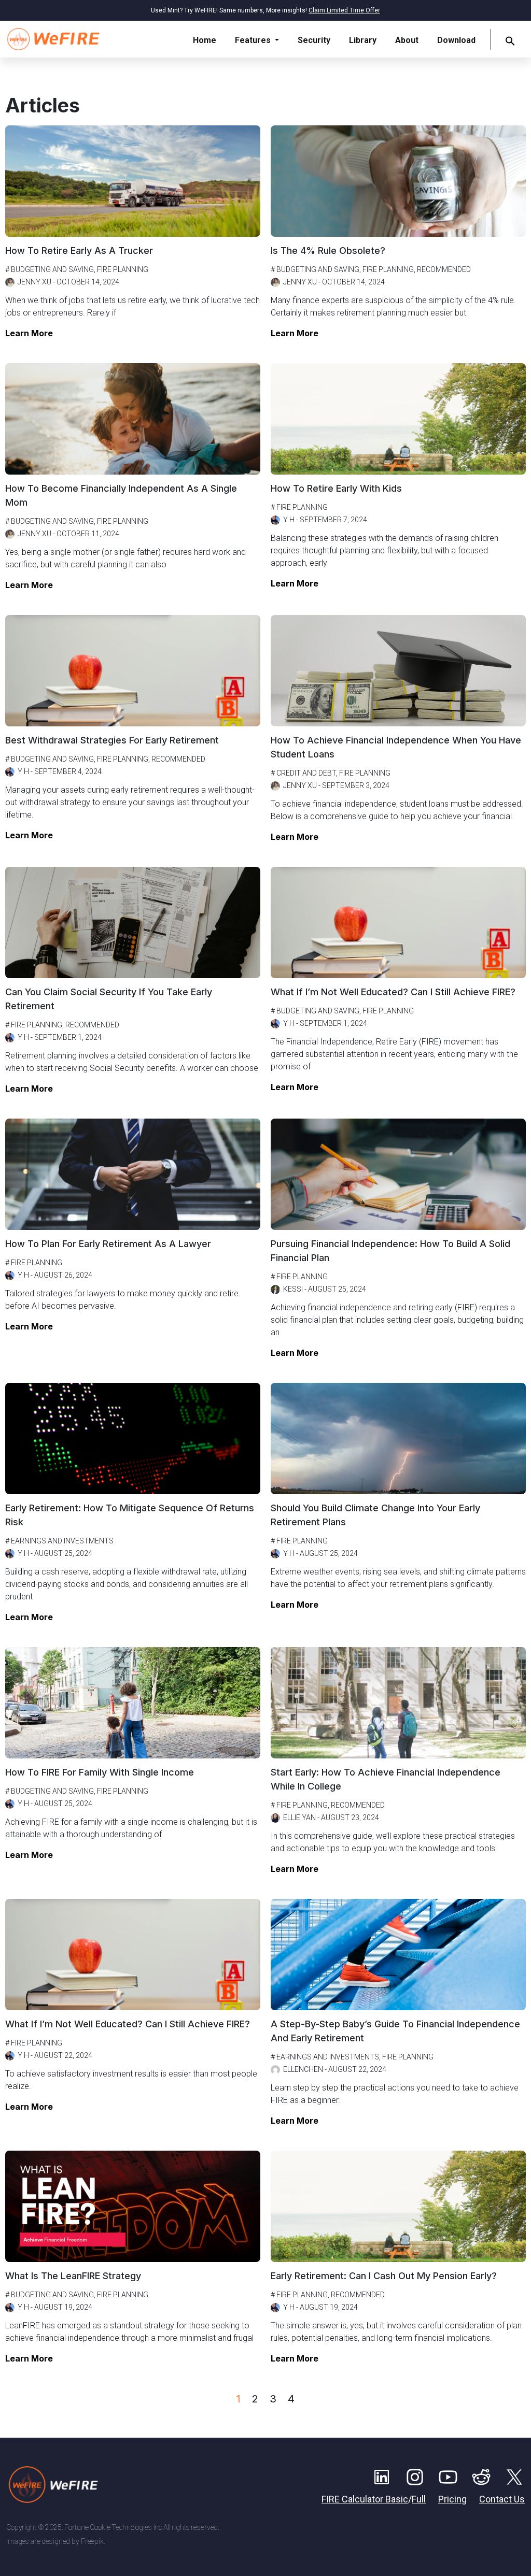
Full (419, 2499)
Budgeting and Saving (52, 269)
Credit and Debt (306, 773)
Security (314, 40)
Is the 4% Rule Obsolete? (328, 251)
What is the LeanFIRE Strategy (73, 2276)
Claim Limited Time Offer (344, 10)
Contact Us (502, 2499)
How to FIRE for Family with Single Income (100, 1772)
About (407, 40)
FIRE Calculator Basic (365, 2499)
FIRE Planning (123, 269)
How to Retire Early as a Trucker (79, 251)
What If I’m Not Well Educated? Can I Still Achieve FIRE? (393, 992)
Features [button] (254, 40)
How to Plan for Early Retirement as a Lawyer (108, 1244)
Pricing (452, 2499)
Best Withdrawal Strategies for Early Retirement (112, 740)
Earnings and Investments (62, 1541)
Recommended (444, 269)
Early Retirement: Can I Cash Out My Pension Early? (384, 2276)
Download (456, 40)
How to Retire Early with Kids (336, 488)
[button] (510, 40)
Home (205, 40)
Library (363, 40)
